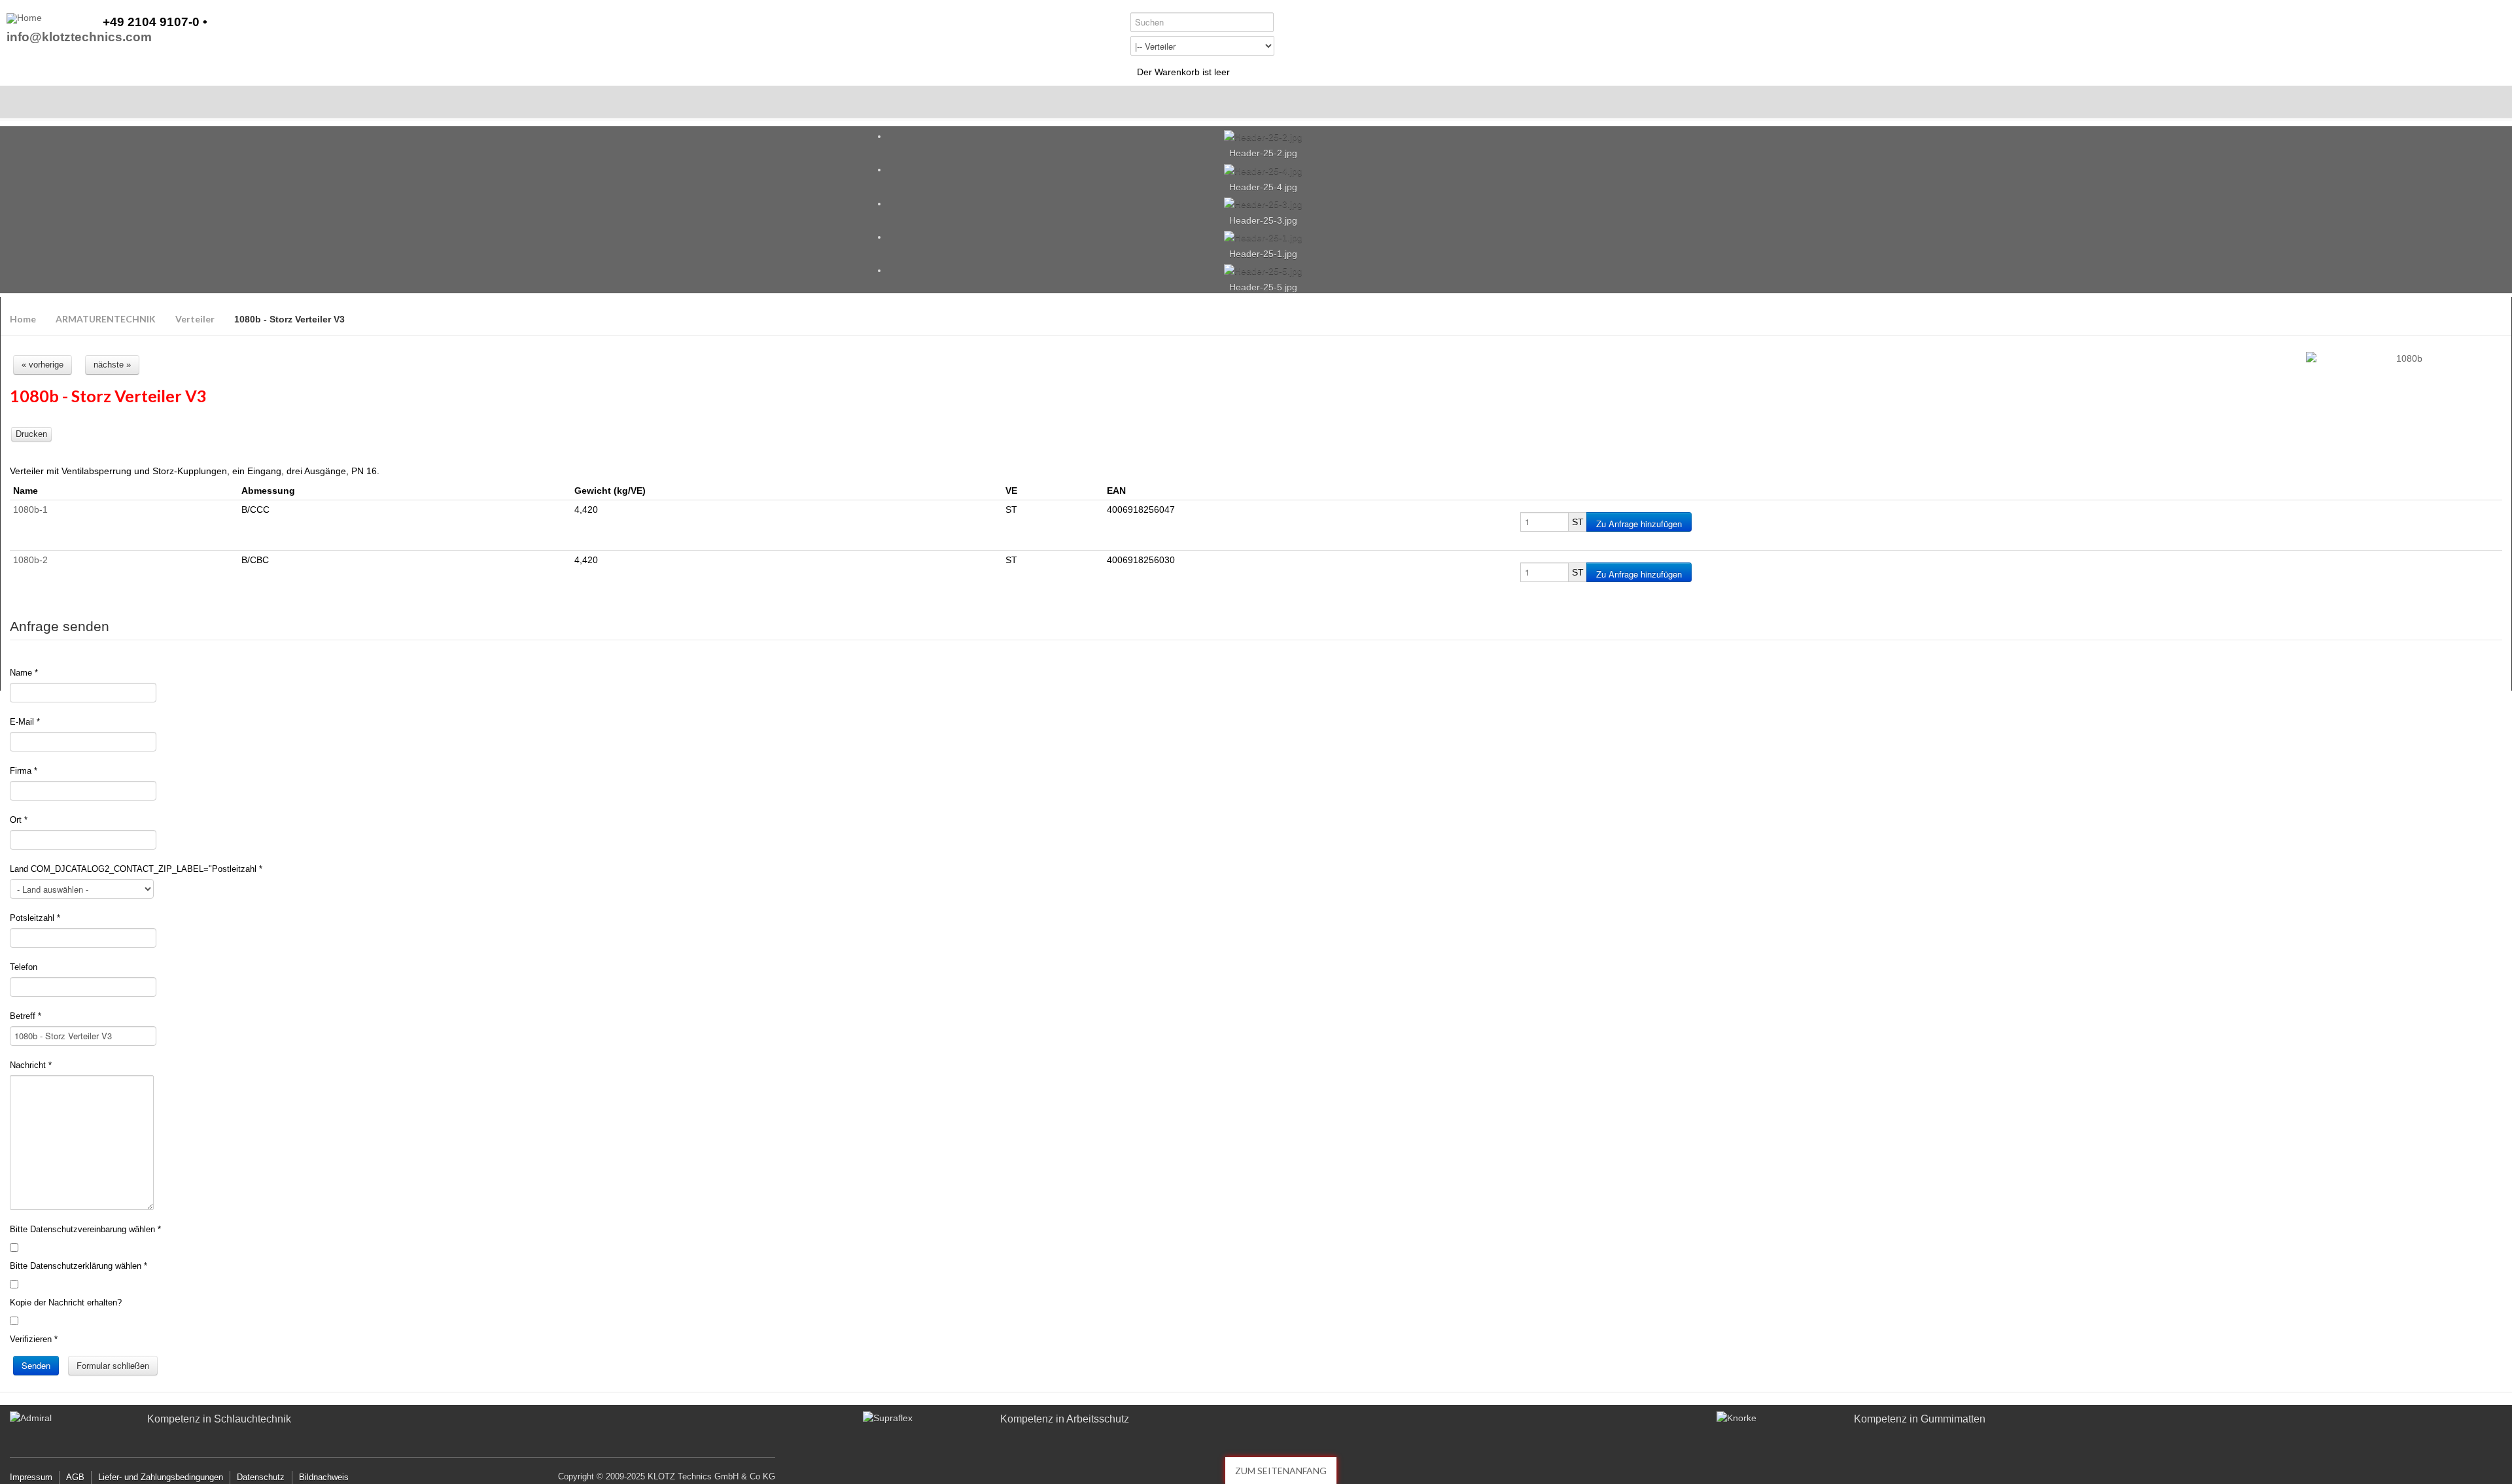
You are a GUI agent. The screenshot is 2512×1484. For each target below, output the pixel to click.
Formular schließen (113, 1365)
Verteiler (195, 319)
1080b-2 (30, 560)
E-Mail (25, 722)
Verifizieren (34, 1339)
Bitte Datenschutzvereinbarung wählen (85, 1229)
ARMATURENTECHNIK (106, 319)
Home (23, 319)
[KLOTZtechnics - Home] (24, 18)
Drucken (31, 434)
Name (24, 673)
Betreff (26, 1016)
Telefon (24, 967)
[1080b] (2404, 359)
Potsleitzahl (35, 918)
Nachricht (31, 1065)
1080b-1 (30, 509)
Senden (36, 1365)
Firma (24, 771)
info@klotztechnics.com (79, 38)
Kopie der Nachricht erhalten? (66, 1303)
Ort (19, 820)
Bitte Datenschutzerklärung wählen (78, 1266)
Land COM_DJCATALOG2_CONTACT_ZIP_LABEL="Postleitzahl (136, 869)
